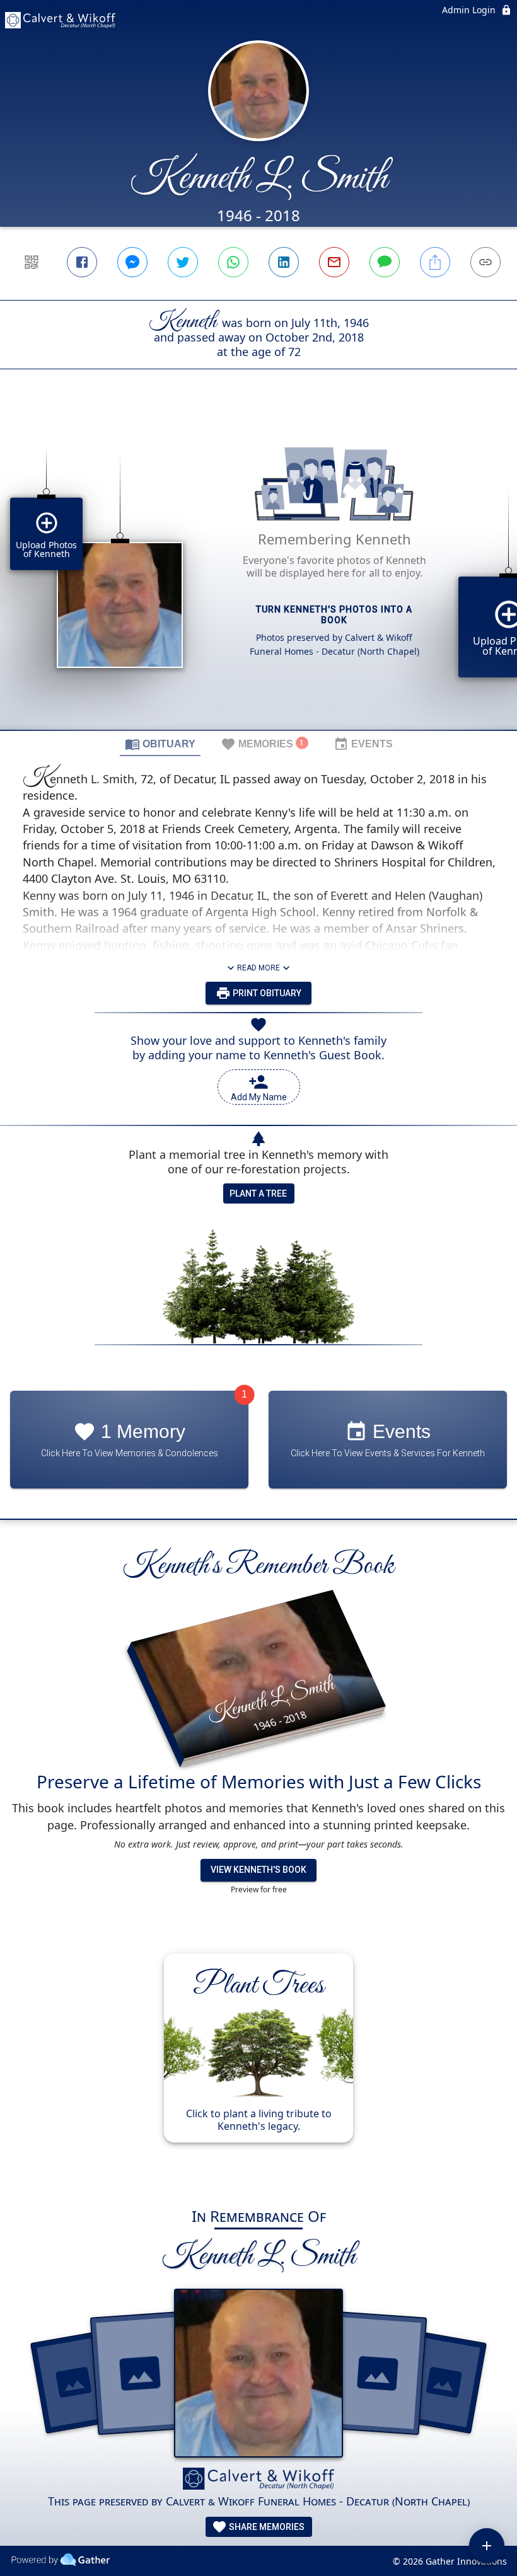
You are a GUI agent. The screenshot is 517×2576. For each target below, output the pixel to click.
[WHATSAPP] (233, 262)
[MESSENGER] (132, 262)
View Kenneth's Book (258, 1870)
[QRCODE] (32, 262)
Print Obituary (266, 993)
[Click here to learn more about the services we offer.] (258, 2480)
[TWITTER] (183, 262)
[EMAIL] (334, 262)
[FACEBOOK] (82, 262)
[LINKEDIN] (284, 262)
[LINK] (485, 262)
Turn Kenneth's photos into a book (334, 615)
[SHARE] (435, 262)
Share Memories (266, 2527)
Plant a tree (258, 1193)
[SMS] (385, 262)
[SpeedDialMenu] (487, 2546)
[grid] (258, 571)
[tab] (160, 744)
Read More (258, 968)
